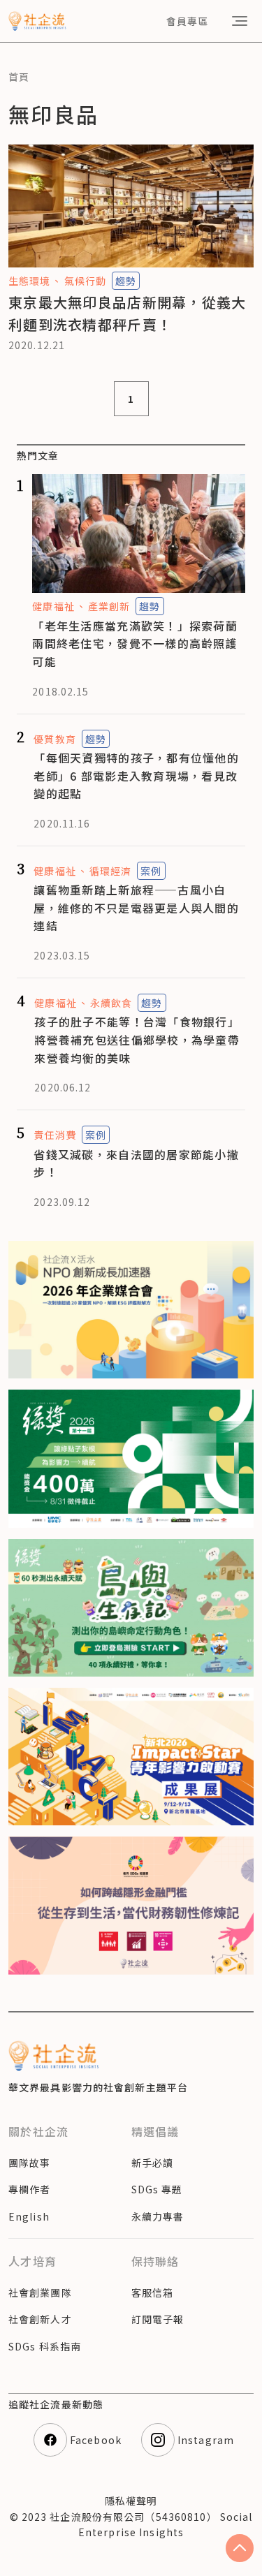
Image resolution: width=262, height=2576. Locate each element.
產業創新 (109, 606)
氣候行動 (85, 281)
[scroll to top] (240, 2548)
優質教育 (54, 739)
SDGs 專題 (157, 2189)
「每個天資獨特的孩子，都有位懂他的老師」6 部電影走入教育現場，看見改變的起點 (136, 775)
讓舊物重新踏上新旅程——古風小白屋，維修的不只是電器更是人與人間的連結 (136, 907)
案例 (151, 871)
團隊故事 (29, 2163)
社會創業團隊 (40, 2292)
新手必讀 (152, 2163)
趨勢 (126, 281)
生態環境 (29, 281)
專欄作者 (29, 2189)
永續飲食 (111, 1003)
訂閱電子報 (158, 2319)
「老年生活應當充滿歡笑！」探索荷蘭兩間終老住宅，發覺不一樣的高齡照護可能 (135, 643)
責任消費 (54, 1135)
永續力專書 (158, 2216)
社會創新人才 (40, 2319)
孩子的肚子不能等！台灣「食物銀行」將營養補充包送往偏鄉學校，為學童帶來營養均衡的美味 (137, 1039)
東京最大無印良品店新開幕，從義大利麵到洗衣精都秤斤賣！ (127, 313)
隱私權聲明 (131, 2501)
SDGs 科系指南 (45, 2346)
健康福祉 (53, 606)
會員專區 (187, 21)
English (29, 2216)
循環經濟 (110, 871)
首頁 (19, 77)
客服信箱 (152, 2292)
